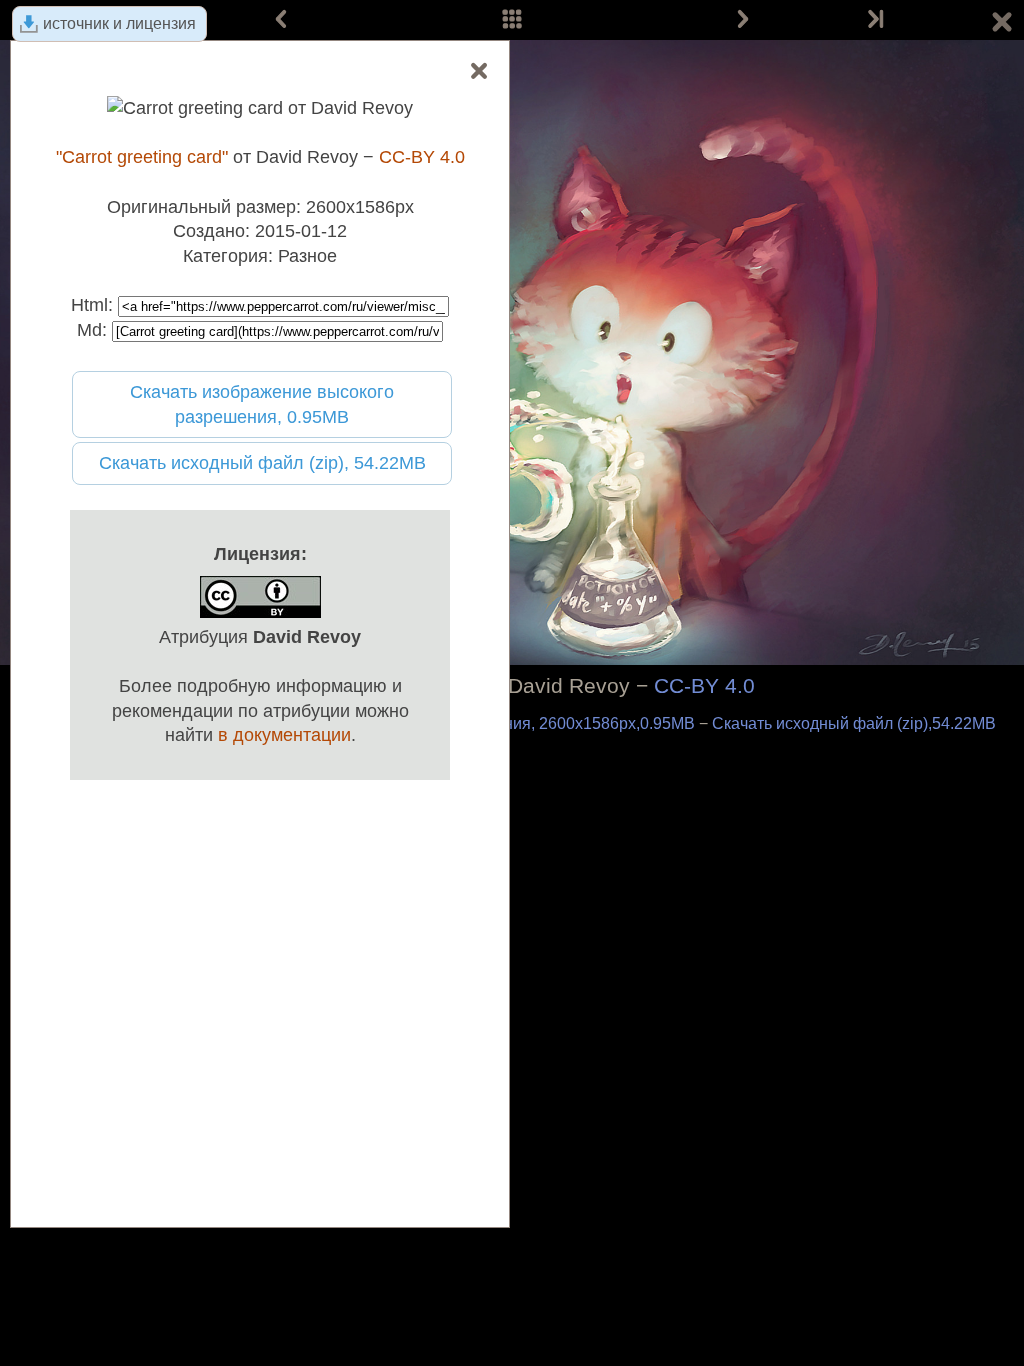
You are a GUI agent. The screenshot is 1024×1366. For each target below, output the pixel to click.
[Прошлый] (281, 20)
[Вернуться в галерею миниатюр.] (1002, 25)
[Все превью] (512, 20)
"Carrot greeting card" (142, 157)
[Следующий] (743, 20)
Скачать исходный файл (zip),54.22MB (854, 723)
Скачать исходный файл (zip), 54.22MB (262, 463)
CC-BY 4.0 (704, 685)
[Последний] (874, 20)
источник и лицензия (119, 23)
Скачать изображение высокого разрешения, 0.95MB (262, 404)
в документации (284, 735)
